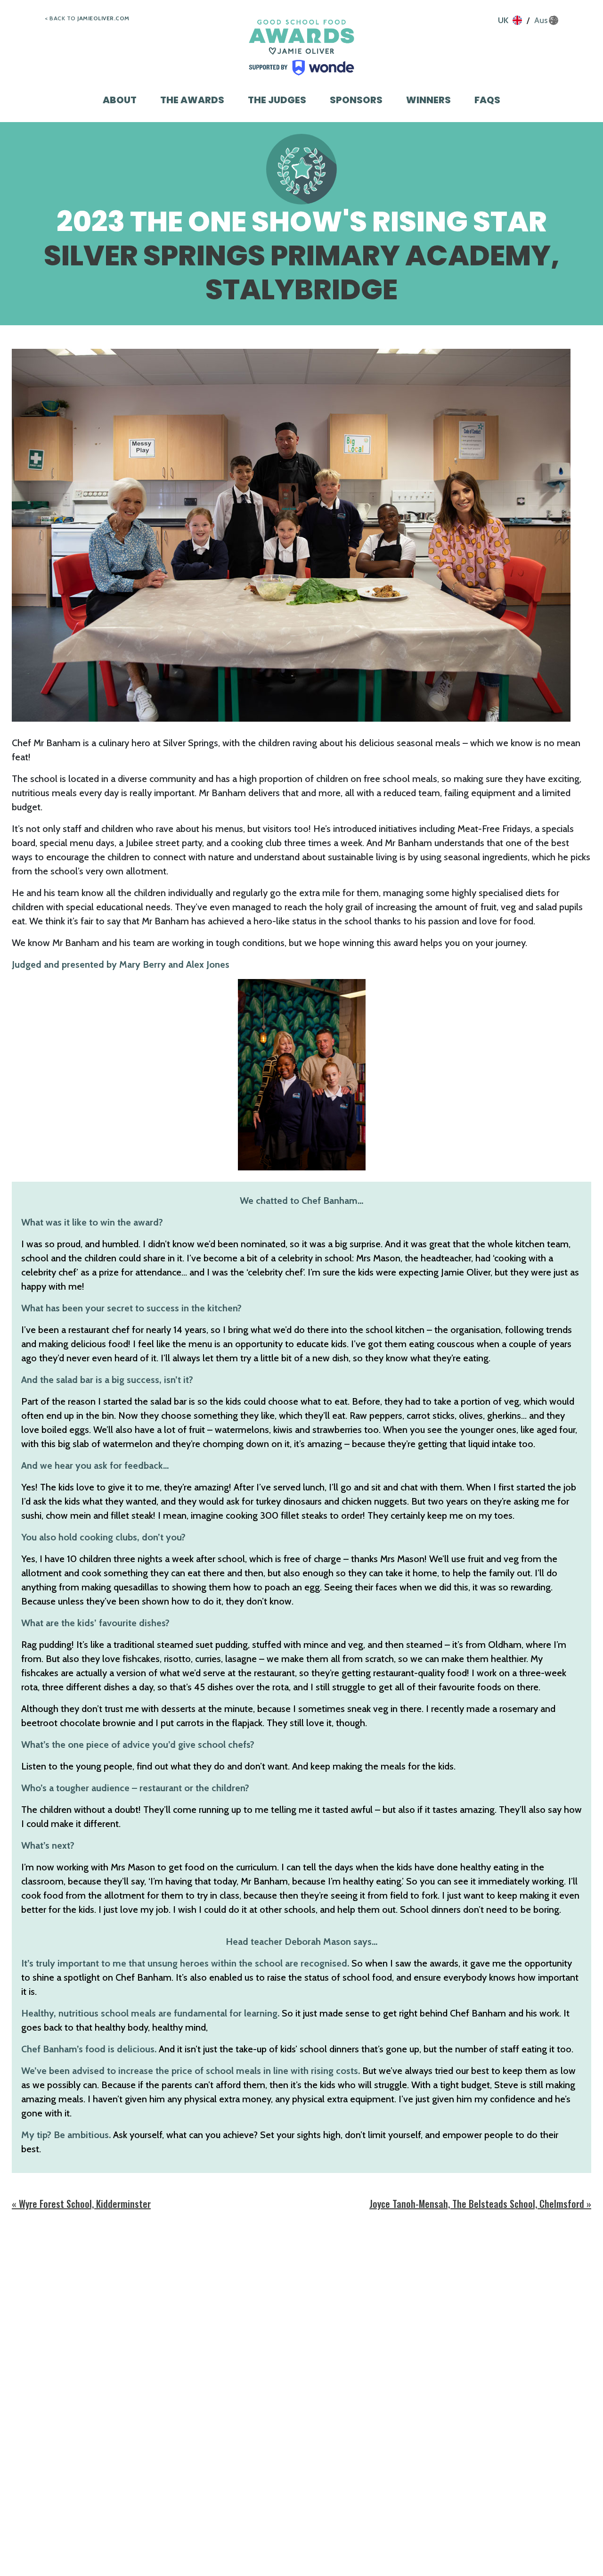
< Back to (87, 18)
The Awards (192, 100)
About (120, 100)
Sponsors (356, 100)
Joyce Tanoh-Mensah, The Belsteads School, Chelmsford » (480, 2204)
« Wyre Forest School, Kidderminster (81, 2204)
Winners (428, 100)
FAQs (487, 100)
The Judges (277, 100)
